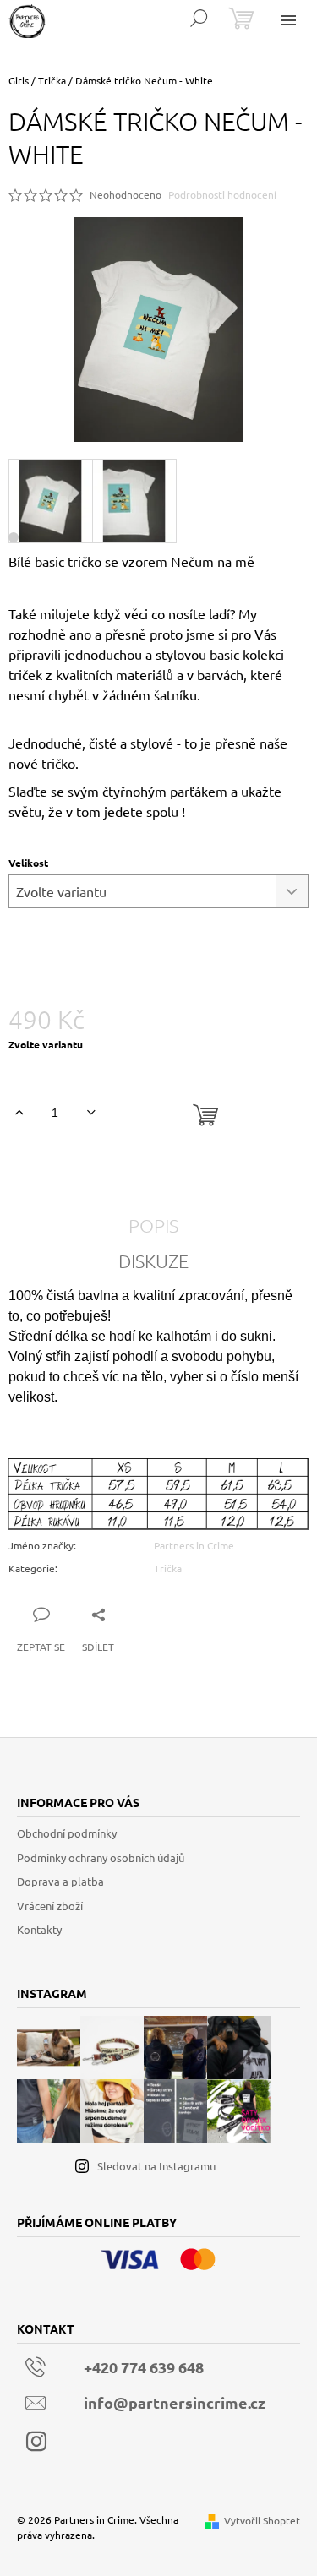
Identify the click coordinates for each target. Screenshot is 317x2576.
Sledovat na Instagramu (156, 2166)
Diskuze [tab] (153, 1261)
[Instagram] (36, 2442)
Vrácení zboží (50, 1906)
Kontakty (39, 1929)
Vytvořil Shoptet (262, 2520)
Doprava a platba (60, 1881)
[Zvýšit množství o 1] (19, 1113)
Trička (168, 1568)
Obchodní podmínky (67, 1833)
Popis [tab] (153, 1225)
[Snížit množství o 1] (91, 1113)
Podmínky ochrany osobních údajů (101, 1857)
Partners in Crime (194, 1545)
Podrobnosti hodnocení (222, 194)
